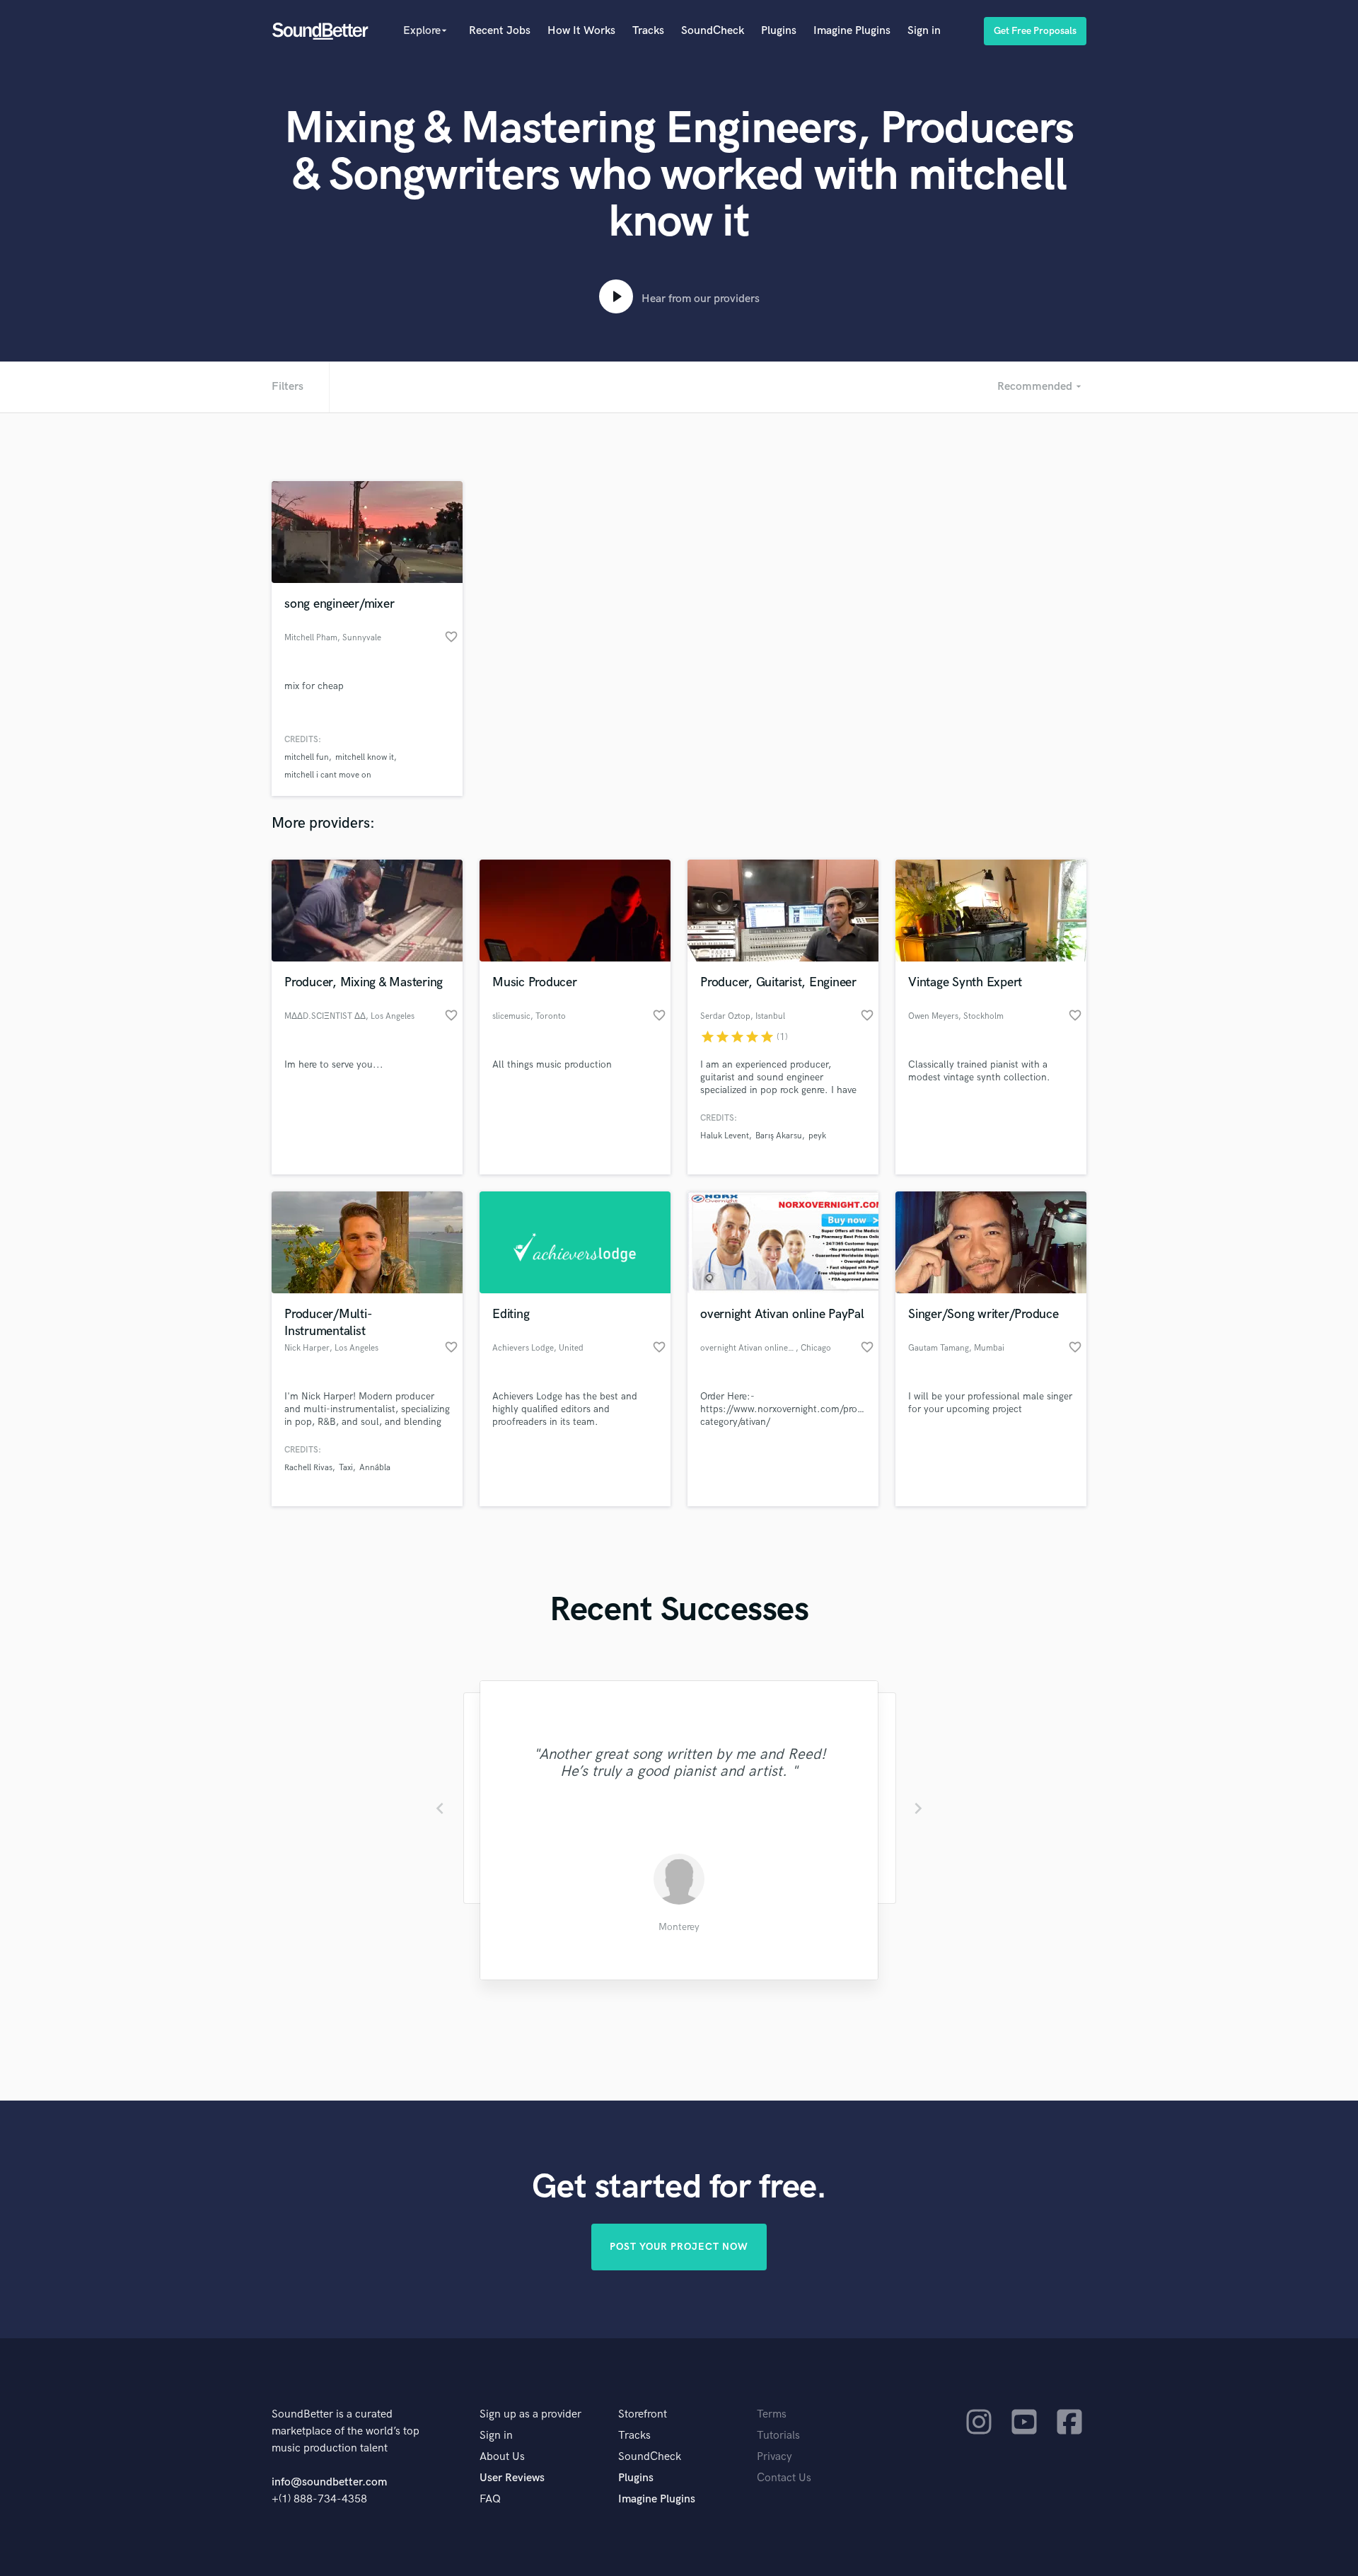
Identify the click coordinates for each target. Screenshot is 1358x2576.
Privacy (774, 2457)
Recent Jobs (500, 31)
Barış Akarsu (779, 1136)
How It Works (581, 31)
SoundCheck (713, 31)
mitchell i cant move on (328, 775)
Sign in (924, 31)
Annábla (375, 1468)
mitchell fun (307, 757)
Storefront (643, 2414)
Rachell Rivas (308, 1468)
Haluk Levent (725, 1136)
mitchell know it (365, 757)
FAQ (490, 2499)
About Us (502, 2457)
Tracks (648, 31)
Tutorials (778, 2436)
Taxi (346, 1468)
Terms (772, 2414)
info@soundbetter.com (329, 2482)
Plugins (779, 31)
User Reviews (512, 2478)
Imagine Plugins (852, 31)
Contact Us (784, 2478)
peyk (817, 1136)
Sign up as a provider (530, 2414)
